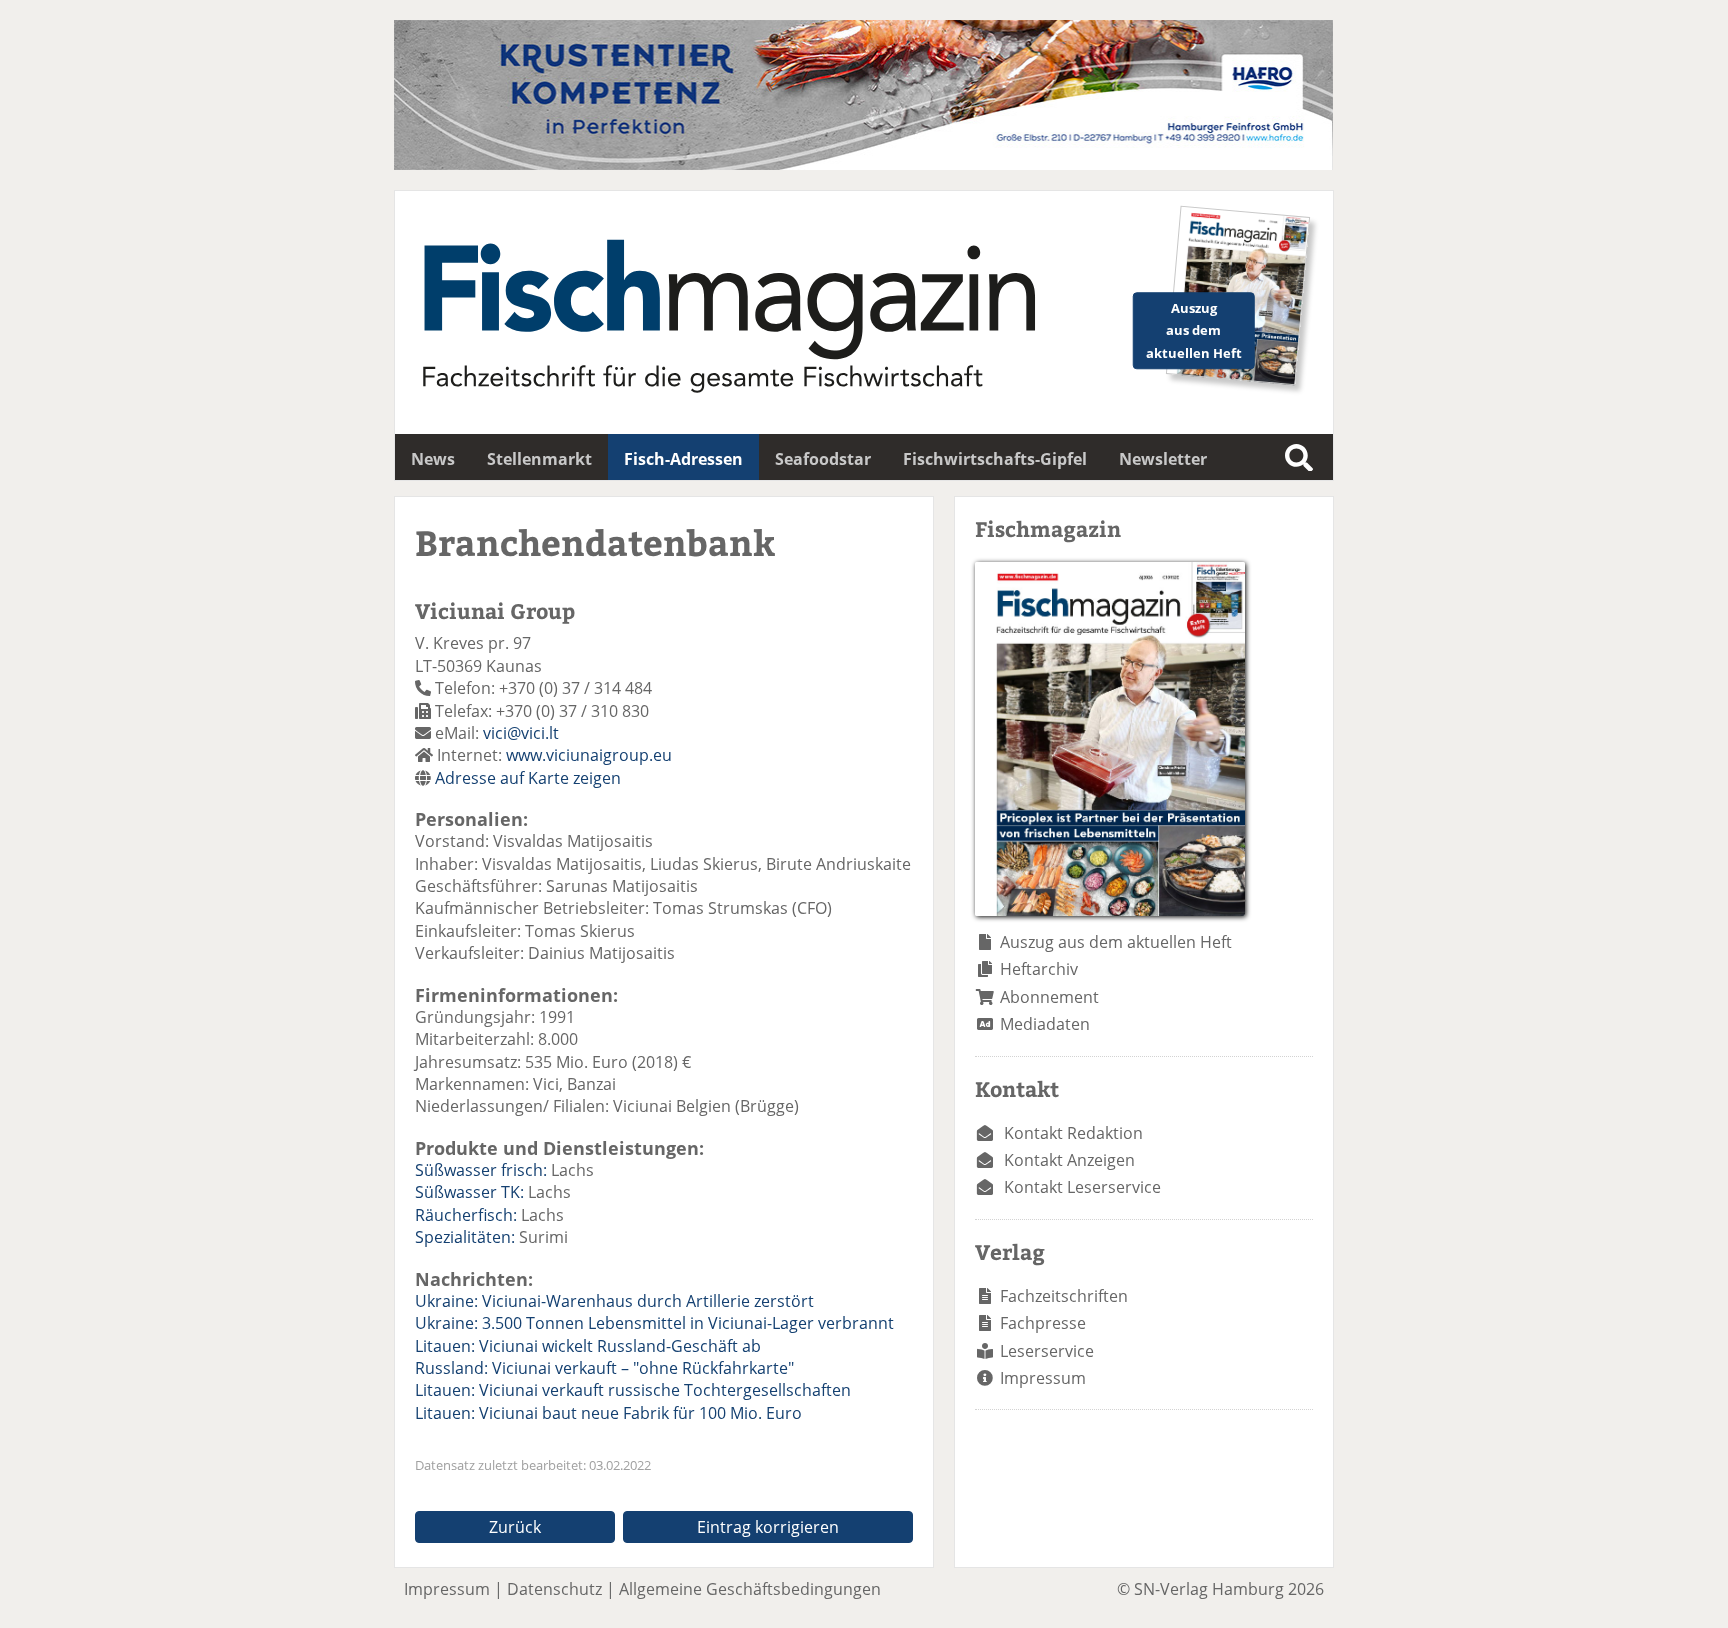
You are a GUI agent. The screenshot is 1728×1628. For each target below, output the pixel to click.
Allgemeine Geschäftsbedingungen (750, 1589)
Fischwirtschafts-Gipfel (995, 459)
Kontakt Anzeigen (1069, 1160)
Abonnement (1049, 997)
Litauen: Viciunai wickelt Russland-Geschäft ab (588, 1346)
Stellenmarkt (539, 459)
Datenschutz (554, 1589)
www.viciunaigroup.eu (589, 755)
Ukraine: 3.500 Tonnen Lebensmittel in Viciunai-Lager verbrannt (654, 1323)
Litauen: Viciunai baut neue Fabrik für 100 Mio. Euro (608, 1413)
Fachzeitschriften (1064, 1296)
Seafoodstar (823, 459)
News (433, 459)
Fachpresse (1043, 1323)
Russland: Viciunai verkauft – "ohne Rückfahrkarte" (604, 1368)
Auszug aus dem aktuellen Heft (1116, 942)
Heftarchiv (1039, 969)
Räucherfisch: (466, 1215)
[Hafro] (863, 164)
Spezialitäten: (465, 1237)
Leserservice (1047, 1351)
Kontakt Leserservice (1082, 1187)
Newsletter (1163, 459)
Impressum (1043, 1378)
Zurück (515, 1527)
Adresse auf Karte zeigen (528, 778)
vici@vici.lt (521, 733)
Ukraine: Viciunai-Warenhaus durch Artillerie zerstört (614, 1301)
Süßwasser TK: (469, 1192)
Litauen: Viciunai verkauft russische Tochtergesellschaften (633, 1390)
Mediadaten (1045, 1024)
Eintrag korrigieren (768, 1527)
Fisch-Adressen (683, 459)
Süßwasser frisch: (481, 1170)
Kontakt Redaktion (1073, 1133)
